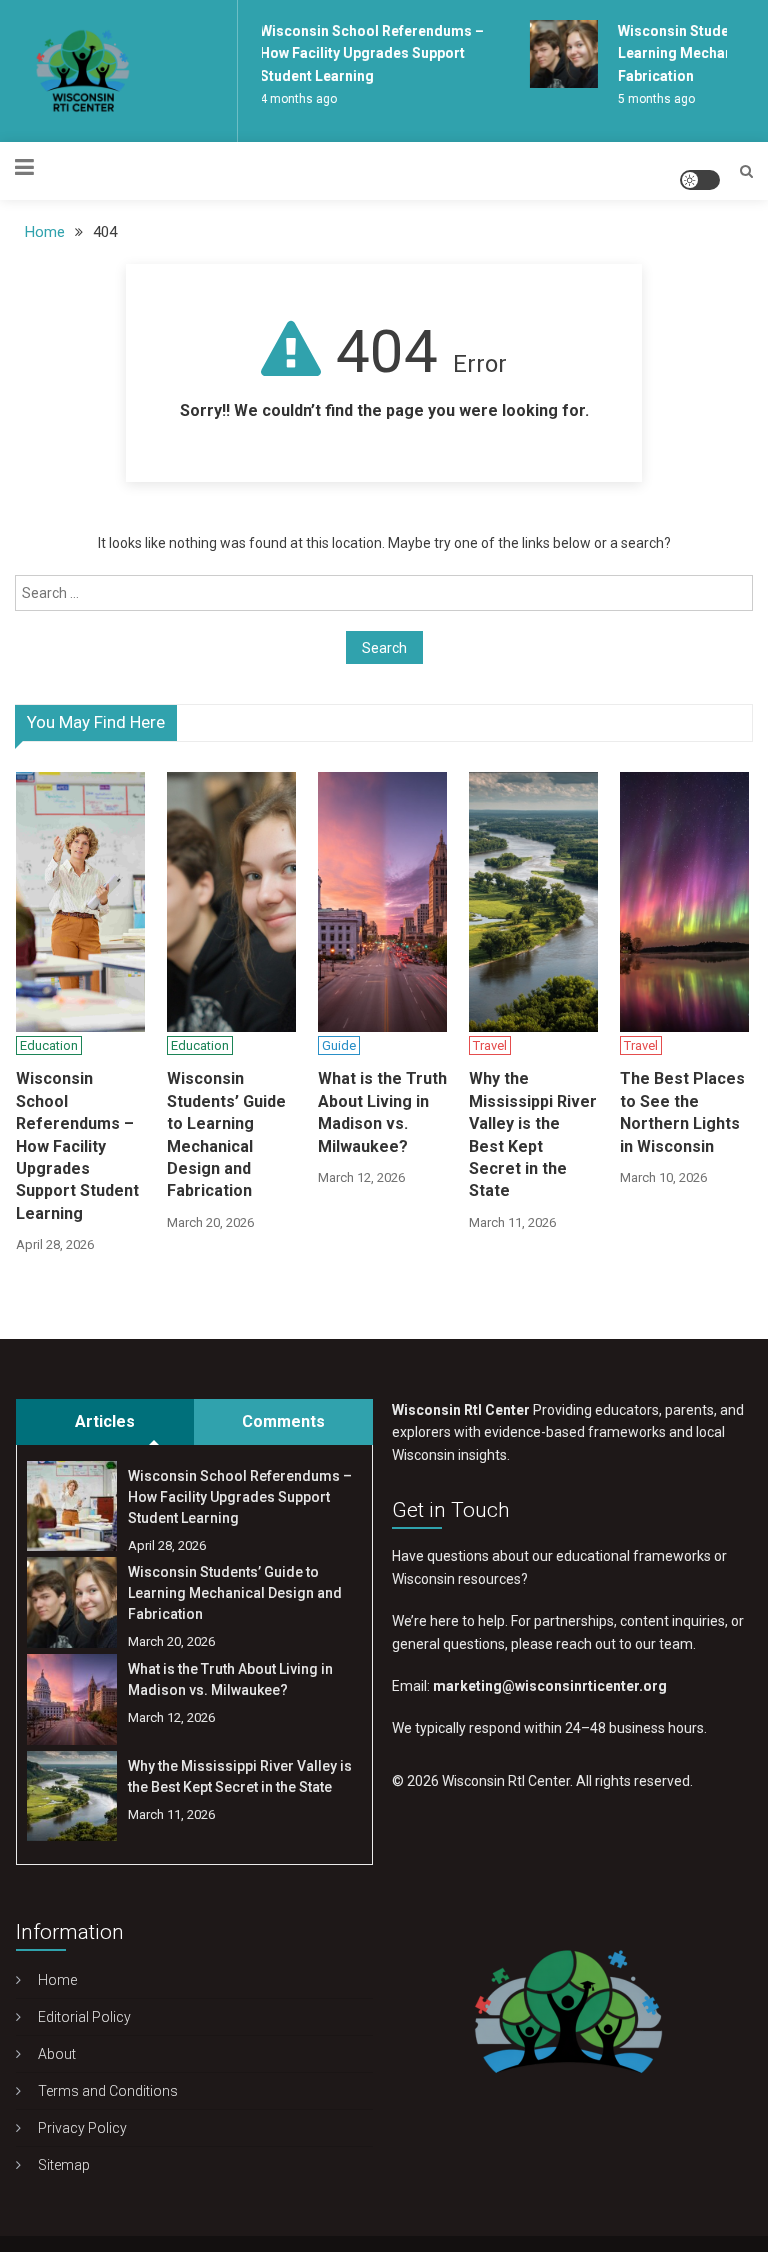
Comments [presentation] (283, 1421)
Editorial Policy (84, 2017)
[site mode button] (700, 180)
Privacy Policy (82, 2128)
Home (57, 1980)
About (57, 2054)
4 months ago (292, 99)
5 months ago (650, 99)
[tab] (105, 1422)
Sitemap (64, 2165)
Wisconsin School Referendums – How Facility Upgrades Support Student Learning (366, 53)
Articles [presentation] (105, 1421)
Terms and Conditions (108, 2091)
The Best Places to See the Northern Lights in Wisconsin (682, 1112)
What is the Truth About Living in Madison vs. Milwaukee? (382, 1112)
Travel (490, 1045)
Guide (339, 1045)
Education (49, 1045)
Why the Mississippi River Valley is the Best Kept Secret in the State (533, 1134)
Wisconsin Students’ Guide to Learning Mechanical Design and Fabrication (226, 1134)
